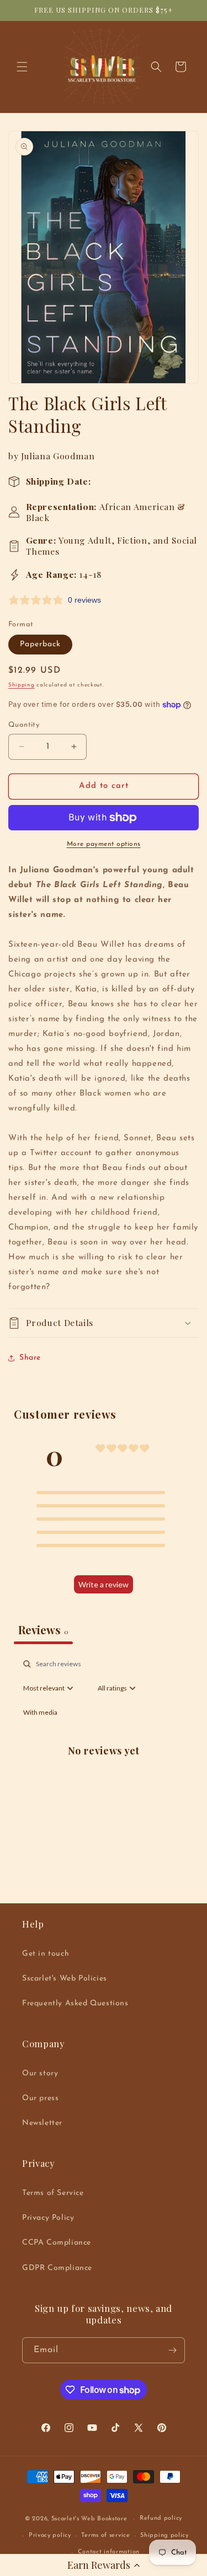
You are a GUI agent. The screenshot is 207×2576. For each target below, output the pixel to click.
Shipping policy (164, 2535)
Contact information (109, 2552)
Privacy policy (50, 2535)
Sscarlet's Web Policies (65, 1979)
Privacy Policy (48, 2218)
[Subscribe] (172, 2350)
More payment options (104, 844)
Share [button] (30, 1358)
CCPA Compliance (57, 2243)
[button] (104, 2565)
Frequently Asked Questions (75, 2003)
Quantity (24, 725)
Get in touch (46, 1954)
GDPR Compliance (57, 2268)
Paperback (40, 644)
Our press (40, 2098)
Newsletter (42, 2123)
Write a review (104, 1584)
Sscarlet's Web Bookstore (89, 2519)
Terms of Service (53, 2193)
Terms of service (105, 2535)
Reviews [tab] (43, 1630)
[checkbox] (40, 1713)
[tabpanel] (104, 1762)
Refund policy (161, 2518)
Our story (40, 2073)
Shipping (22, 685)
